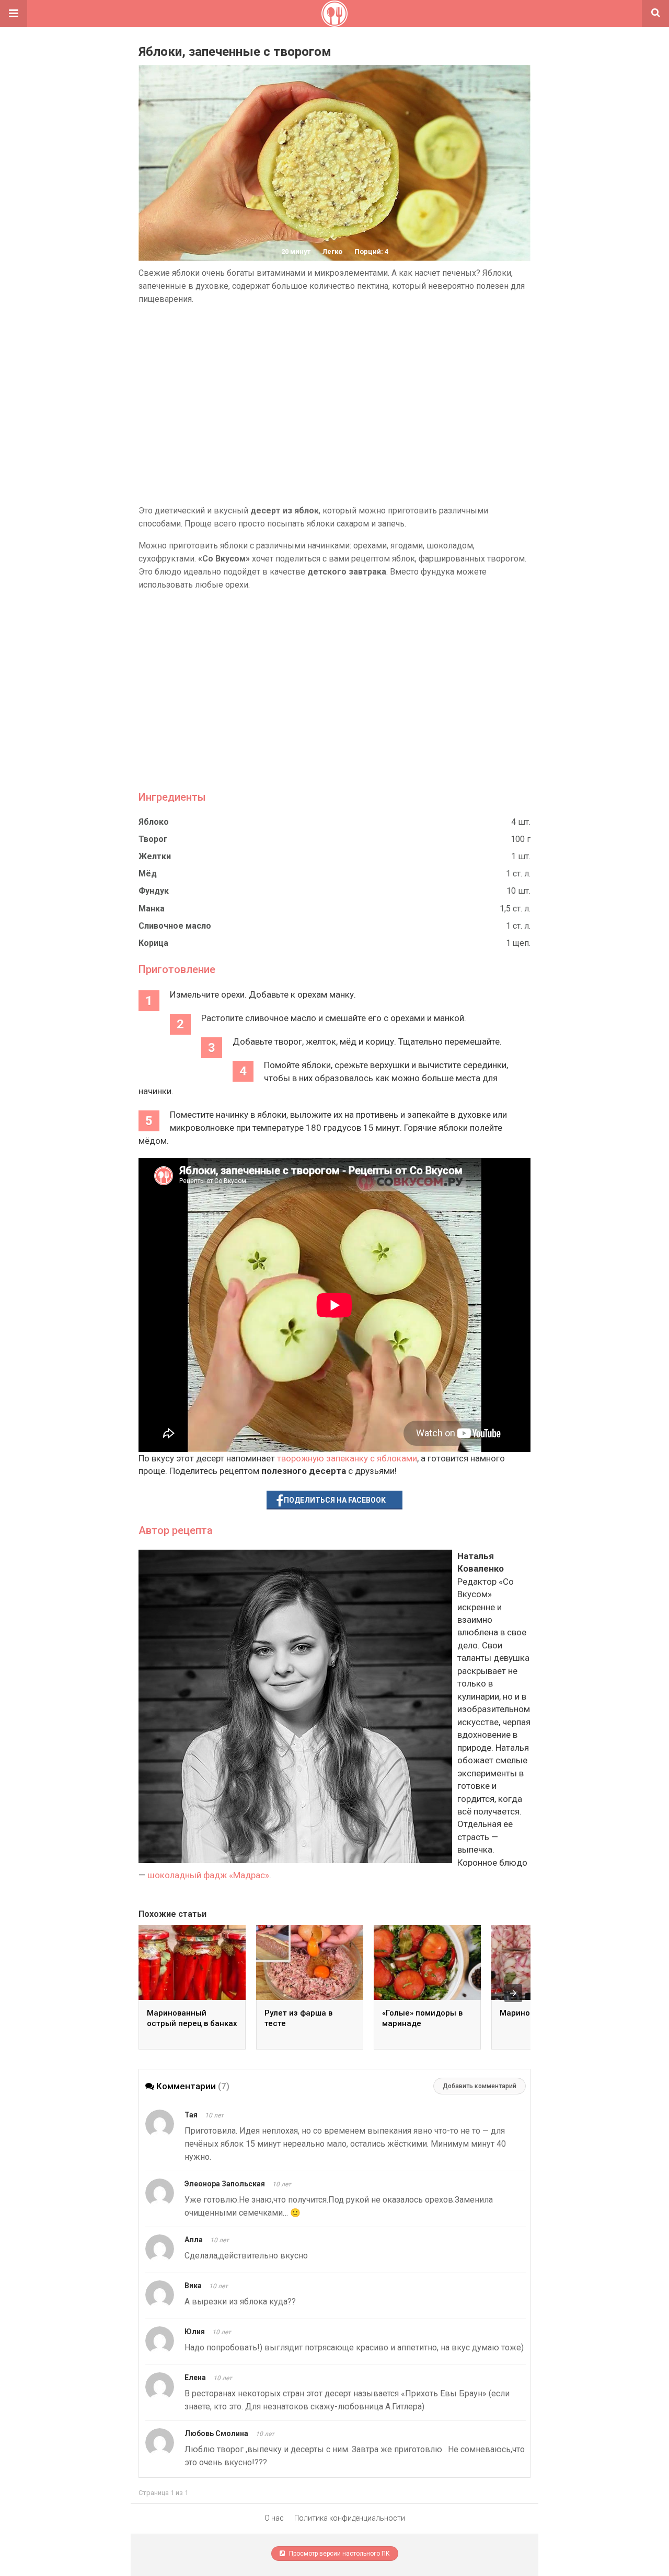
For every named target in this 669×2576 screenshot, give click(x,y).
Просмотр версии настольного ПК (339, 2554)
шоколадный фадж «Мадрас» (208, 1875)
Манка (152, 909)
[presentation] (513, 1993)
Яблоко (154, 822)
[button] (14, 14)
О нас (274, 2518)
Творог (153, 839)
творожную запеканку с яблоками (347, 1458)
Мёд (148, 874)
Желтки (155, 856)
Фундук (154, 891)
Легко (332, 251)
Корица (153, 943)
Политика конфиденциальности (350, 2518)
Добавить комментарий (480, 2086)
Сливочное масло (175, 926)
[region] (334, 405)
